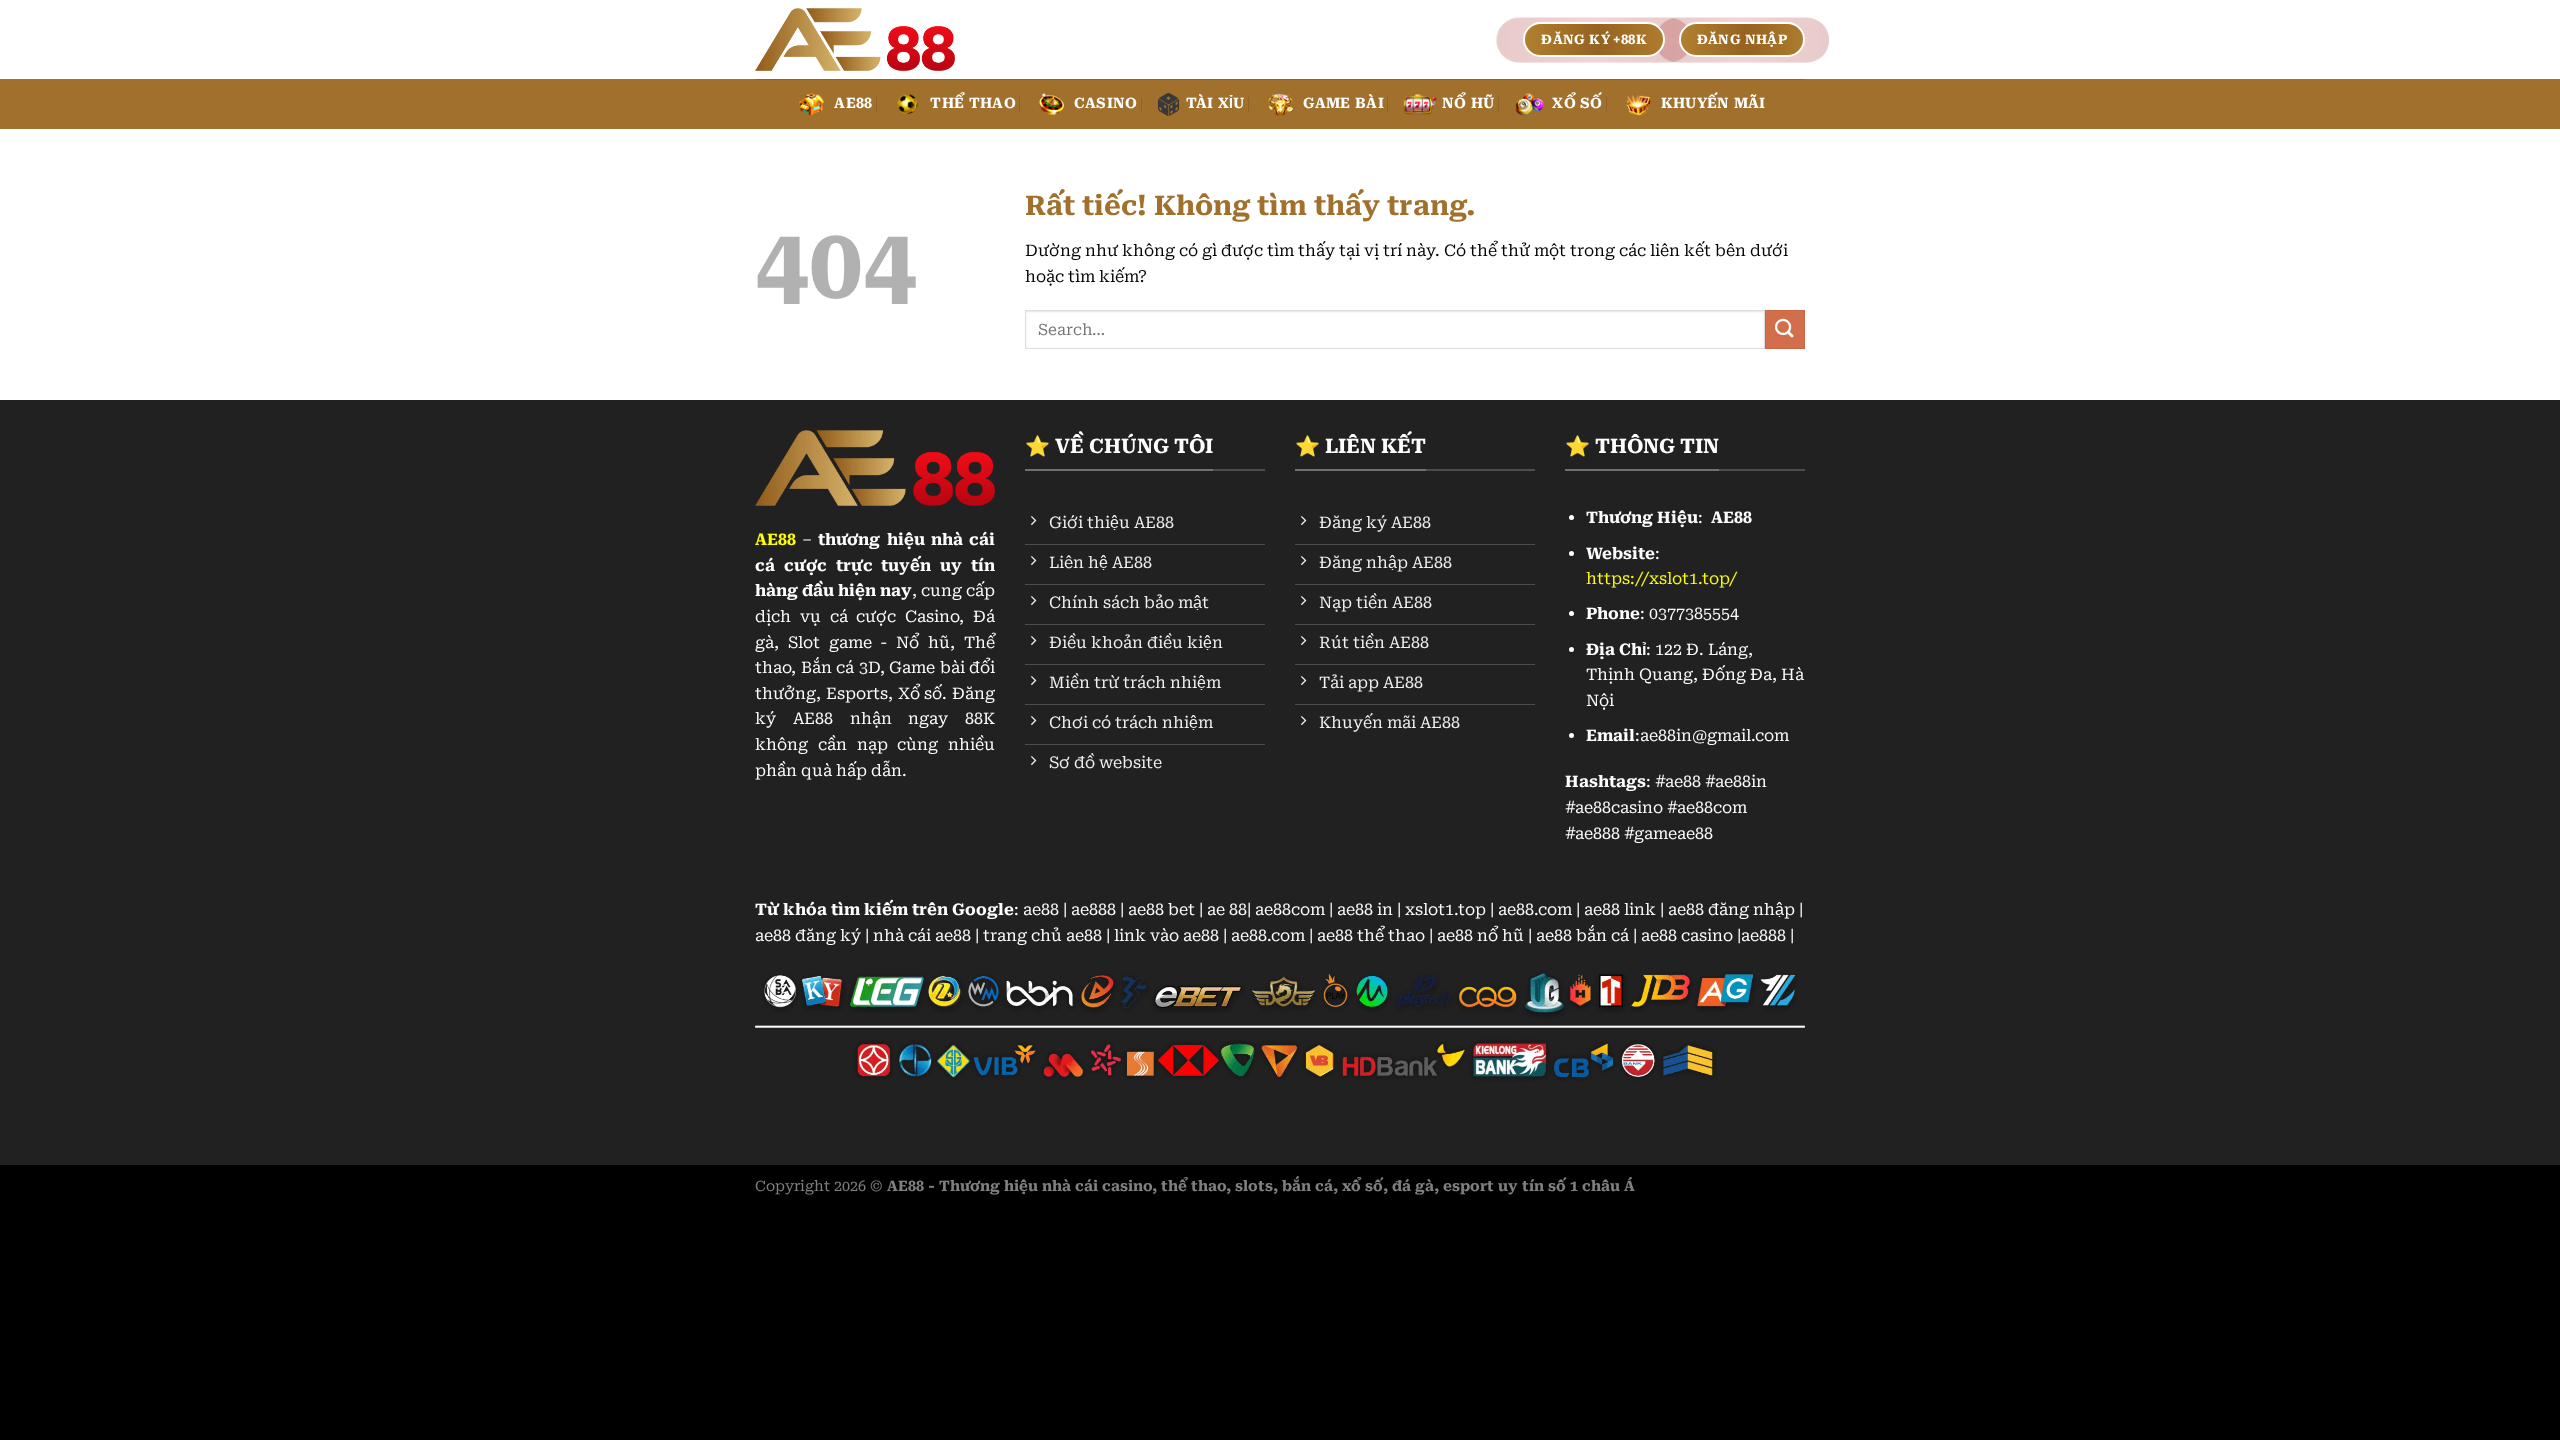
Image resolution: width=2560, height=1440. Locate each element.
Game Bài (1343, 103)
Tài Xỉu (1215, 103)
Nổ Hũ (1468, 103)
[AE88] (855, 40)
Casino (1106, 103)
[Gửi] (1785, 329)
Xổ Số (1577, 103)
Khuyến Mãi (1713, 103)
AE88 (853, 103)
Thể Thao (972, 103)
